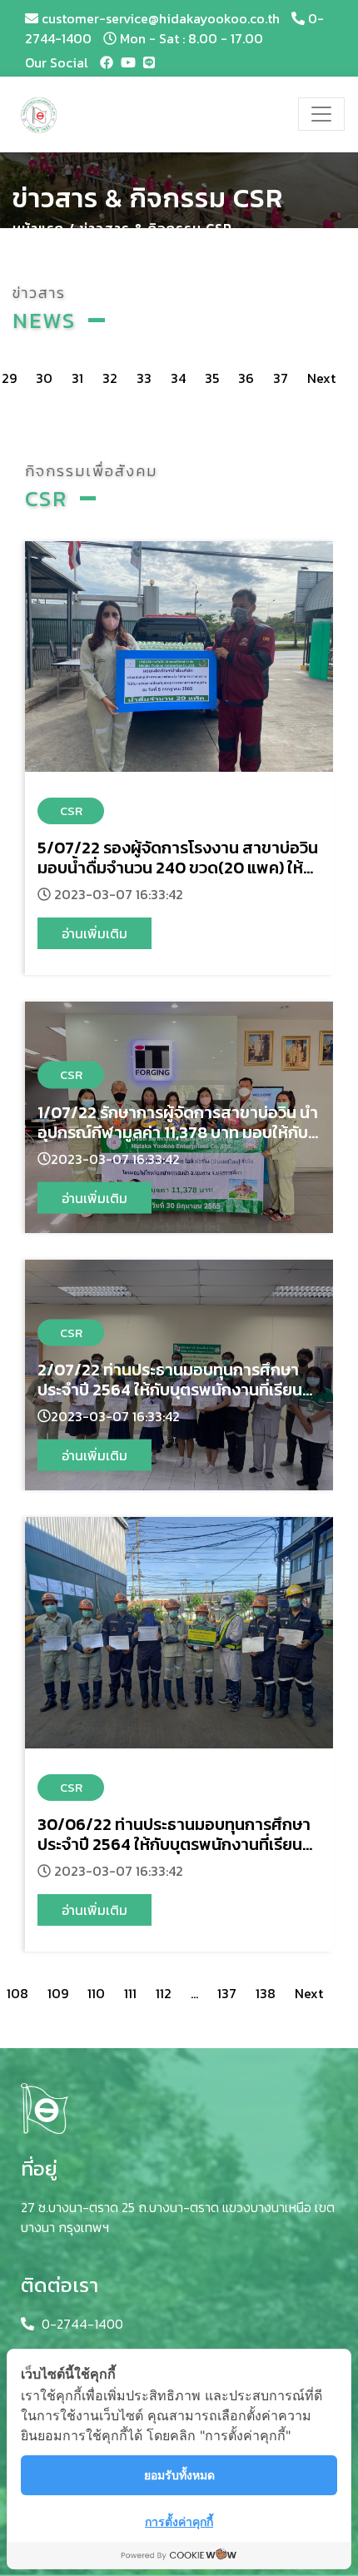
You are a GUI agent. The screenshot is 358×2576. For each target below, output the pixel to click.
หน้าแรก (38, 228)
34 (178, 378)
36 (246, 378)
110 (96, 1993)
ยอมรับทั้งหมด (179, 2475)
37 (281, 378)
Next (309, 1993)
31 (77, 378)
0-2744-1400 (82, 2324)
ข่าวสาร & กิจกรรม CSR (156, 228)
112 (164, 1993)
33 (144, 378)
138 (266, 1993)
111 (130, 1993)
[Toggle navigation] (321, 114)
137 (227, 1993)
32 (110, 378)
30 (44, 378)
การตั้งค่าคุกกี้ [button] (179, 2521)
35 (212, 378)
